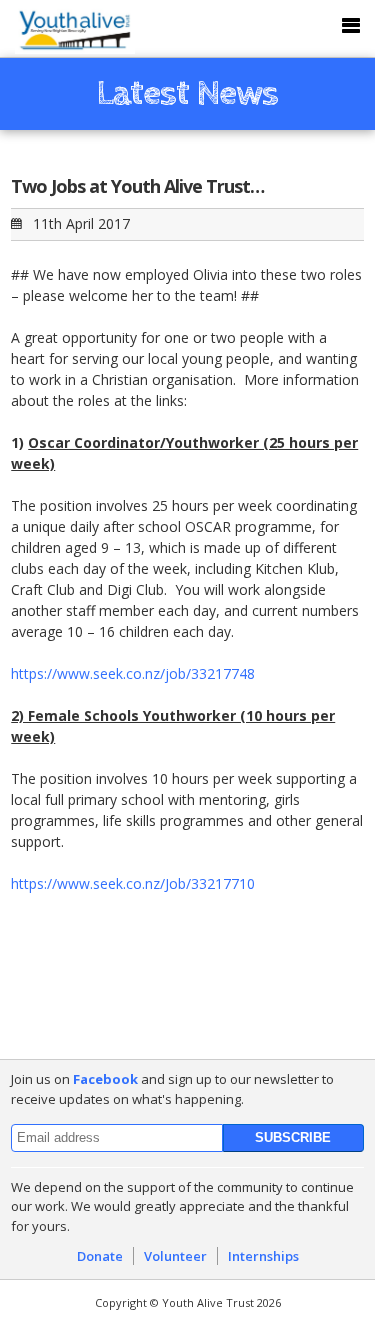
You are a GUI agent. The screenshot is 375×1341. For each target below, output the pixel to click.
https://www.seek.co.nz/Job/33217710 (133, 883)
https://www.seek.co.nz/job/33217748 (133, 673)
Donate (100, 1256)
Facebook (105, 1079)
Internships (263, 1256)
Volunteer (175, 1256)
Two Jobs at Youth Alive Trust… (137, 186)
